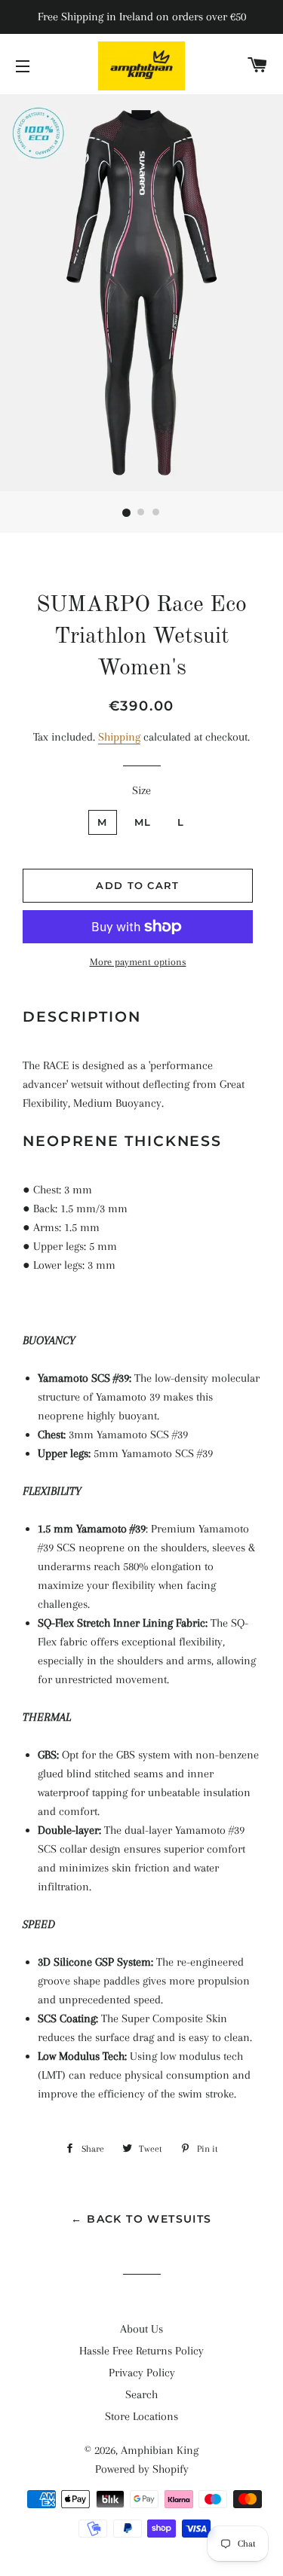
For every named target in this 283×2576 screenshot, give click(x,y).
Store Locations (141, 2416)
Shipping (119, 737)
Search (141, 2394)
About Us (141, 2329)
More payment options (138, 962)
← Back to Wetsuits (141, 2219)
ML (143, 822)
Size (141, 790)
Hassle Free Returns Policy (141, 2351)
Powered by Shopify (142, 2469)
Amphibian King (160, 2450)
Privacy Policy (142, 2373)
